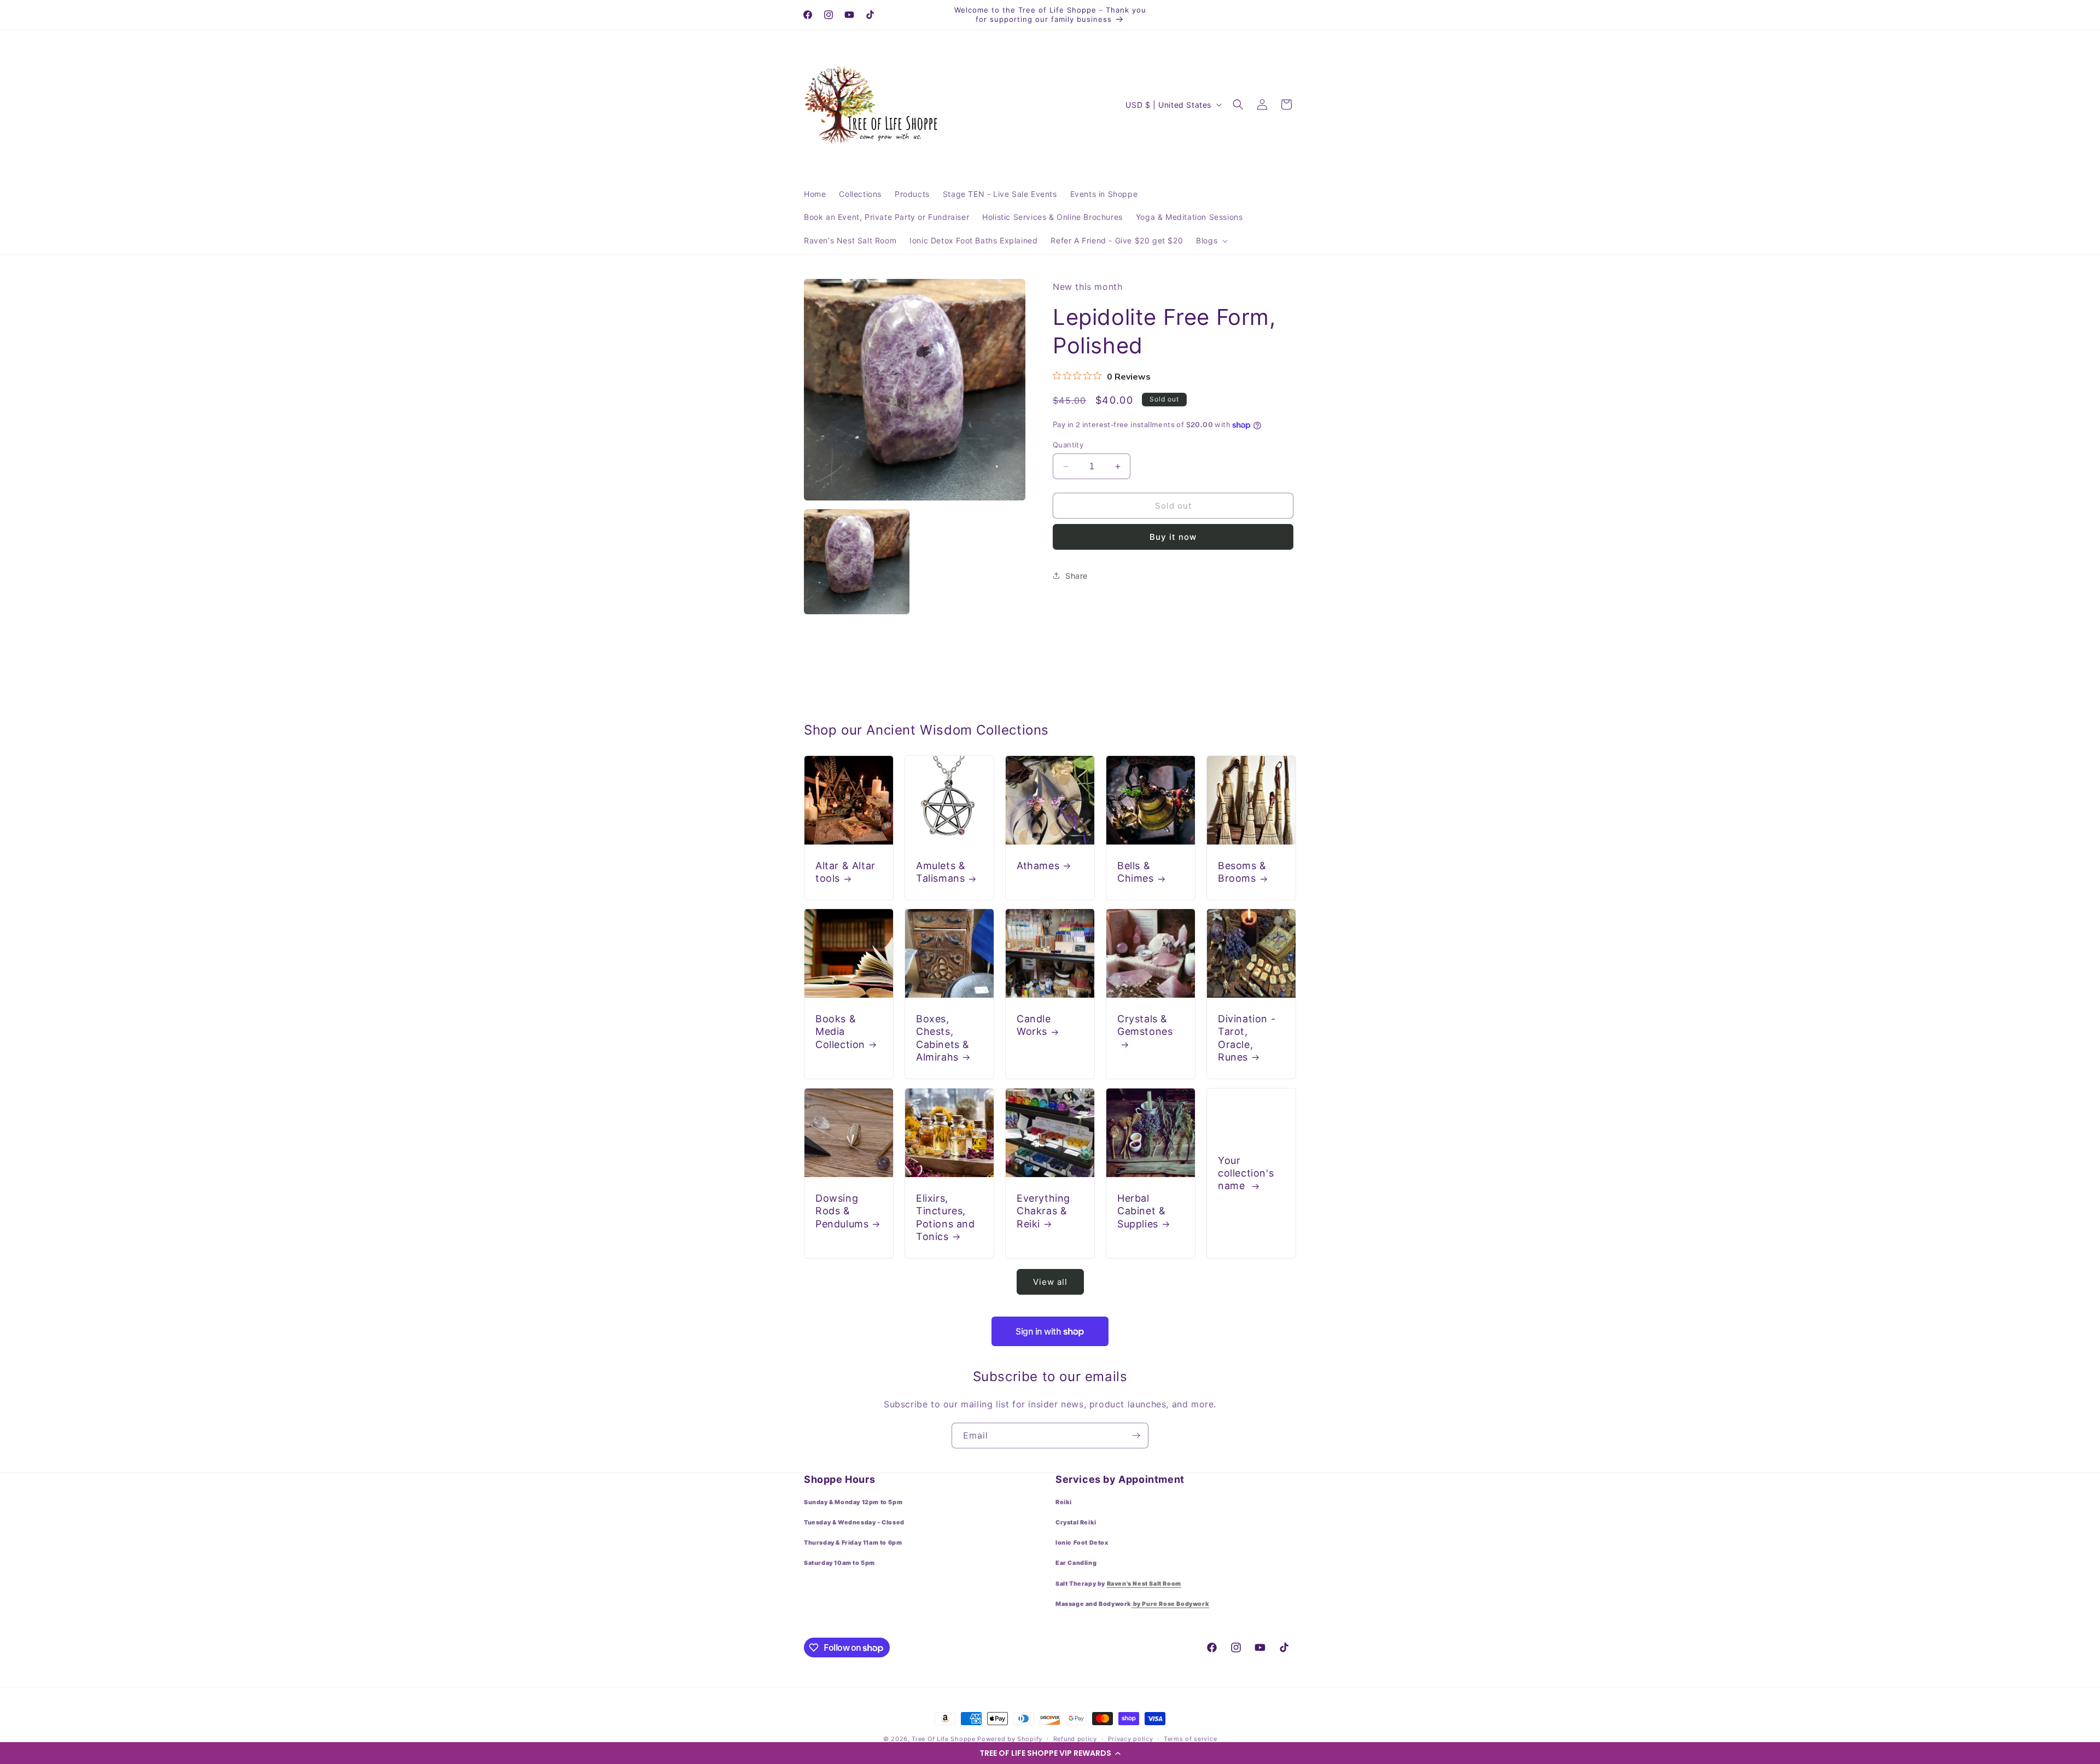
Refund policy (1075, 1739)
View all (1050, 1282)
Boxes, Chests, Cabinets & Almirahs (943, 1038)
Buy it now (1173, 537)
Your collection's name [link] (1246, 1173)
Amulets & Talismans (941, 872)
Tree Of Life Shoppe (943, 1739)
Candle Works (1034, 1025)
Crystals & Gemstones (1145, 1025)
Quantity (1068, 445)
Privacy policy (1131, 1739)
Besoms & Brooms (1242, 872)
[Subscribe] (1136, 1436)
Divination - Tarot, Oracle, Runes (1247, 1038)
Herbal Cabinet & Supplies (1141, 1211)
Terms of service (1190, 1739)
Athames (1038, 866)
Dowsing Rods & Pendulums (842, 1211)
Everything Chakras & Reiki (1043, 1211)
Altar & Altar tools (845, 872)
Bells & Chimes (1136, 872)
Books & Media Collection (840, 1032)
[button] (1050, 1753)
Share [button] (1077, 576)
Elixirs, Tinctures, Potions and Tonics (946, 1217)
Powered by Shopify (1010, 1739)
